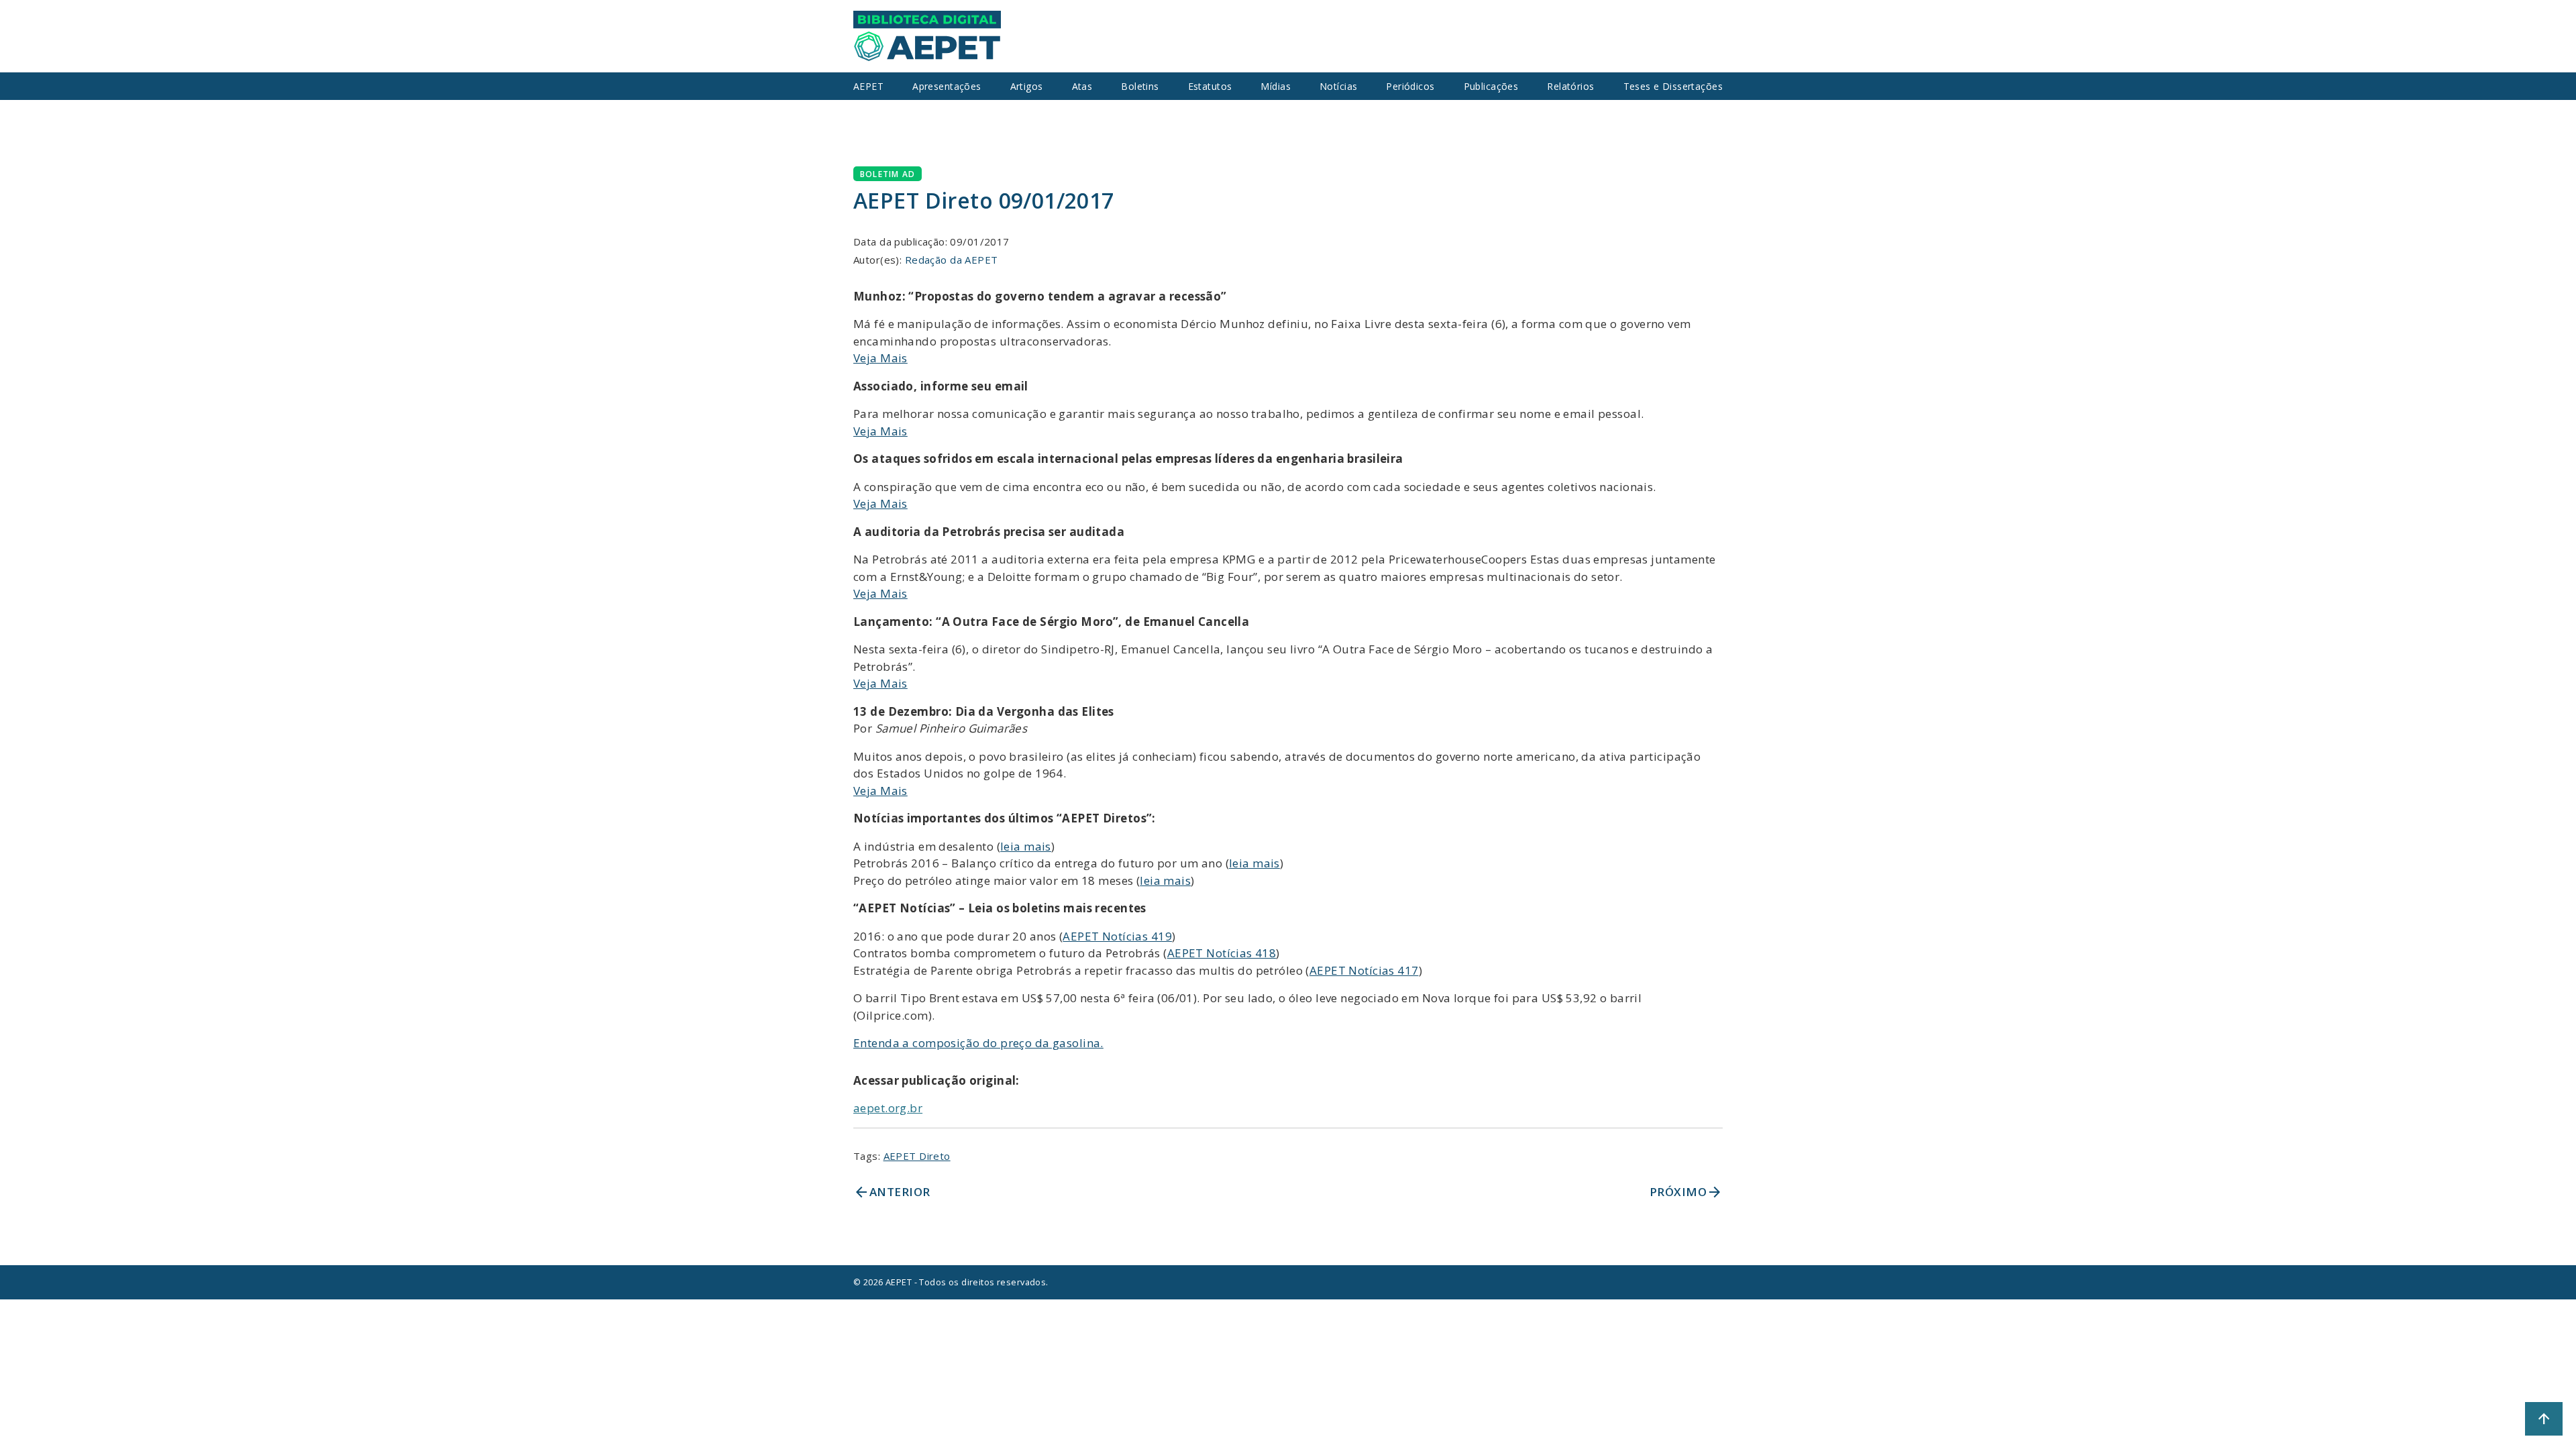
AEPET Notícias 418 (1222, 953)
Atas (1082, 86)
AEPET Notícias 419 (1117, 936)
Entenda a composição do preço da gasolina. (978, 1043)
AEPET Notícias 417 (1364, 970)
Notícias (1338, 86)
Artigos (1027, 86)
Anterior (892, 1192)
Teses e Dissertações (1673, 86)
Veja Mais (880, 358)
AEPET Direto (917, 1156)
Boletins (1140, 86)
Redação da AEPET (952, 260)
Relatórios (1570, 86)
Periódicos (1410, 86)
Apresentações (947, 86)
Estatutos (1210, 86)
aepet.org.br (888, 1108)
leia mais (1026, 846)
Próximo (1686, 1192)
